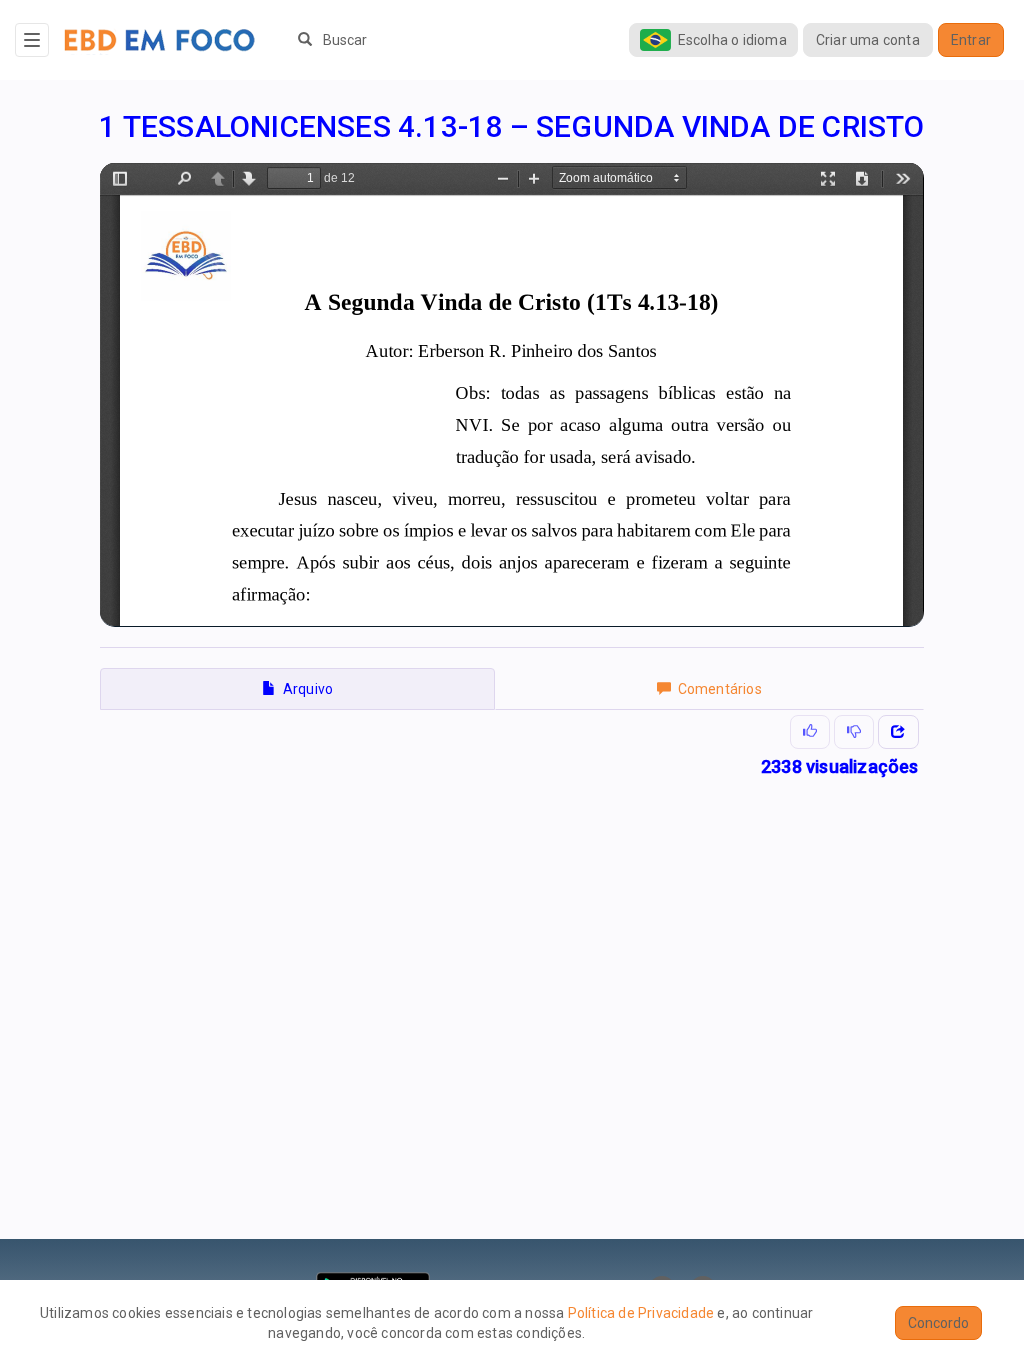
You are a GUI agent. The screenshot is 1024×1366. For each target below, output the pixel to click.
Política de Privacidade (641, 1313)
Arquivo (304, 689)
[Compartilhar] (898, 732)
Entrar (971, 40)
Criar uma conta (868, 40)
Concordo (938, 1323)
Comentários (716, 689)
